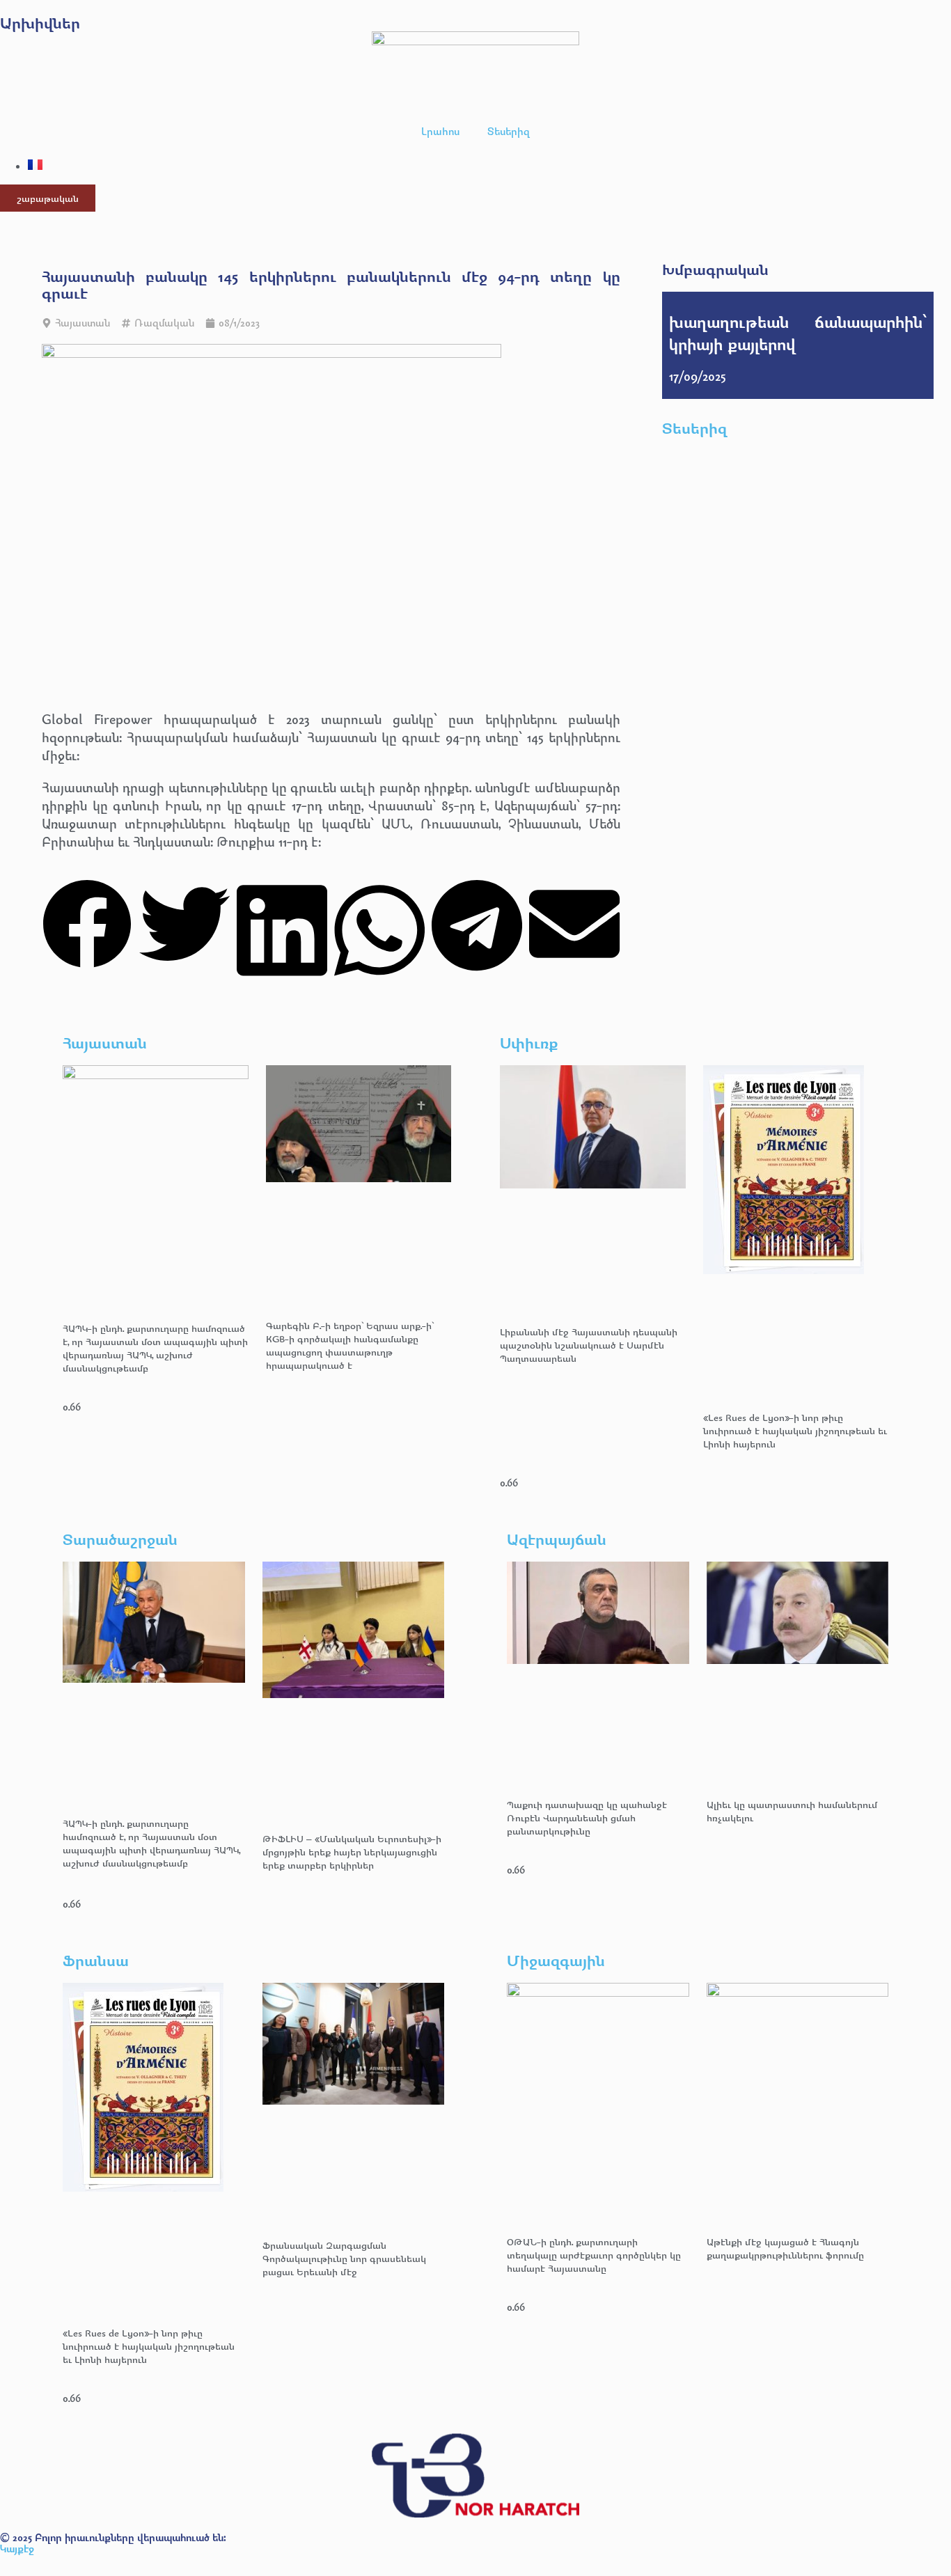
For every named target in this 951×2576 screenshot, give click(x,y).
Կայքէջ (17, 2548)
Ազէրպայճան (557, 1539)
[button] (87, 926)
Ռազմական (164, 323)
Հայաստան (82, 323)
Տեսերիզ (509, 131)
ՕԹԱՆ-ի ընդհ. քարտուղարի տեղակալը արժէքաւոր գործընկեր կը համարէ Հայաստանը (594, 2255)
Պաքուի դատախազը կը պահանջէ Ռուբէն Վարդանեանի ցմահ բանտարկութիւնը (587, 1817)
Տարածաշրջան (120, 1539)
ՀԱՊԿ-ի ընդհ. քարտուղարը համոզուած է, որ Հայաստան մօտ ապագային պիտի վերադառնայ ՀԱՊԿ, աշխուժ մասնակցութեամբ (155, 1348)
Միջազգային (556, 1960)
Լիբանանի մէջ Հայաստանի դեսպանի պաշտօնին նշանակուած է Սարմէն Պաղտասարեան (589, 1345)
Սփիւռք (529, 1043)
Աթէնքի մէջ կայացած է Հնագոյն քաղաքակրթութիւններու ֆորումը (785, 2248)
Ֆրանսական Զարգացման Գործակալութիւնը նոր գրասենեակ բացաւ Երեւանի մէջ (344, 2258)
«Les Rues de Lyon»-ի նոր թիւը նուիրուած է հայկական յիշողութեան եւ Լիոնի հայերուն (795, 1430)
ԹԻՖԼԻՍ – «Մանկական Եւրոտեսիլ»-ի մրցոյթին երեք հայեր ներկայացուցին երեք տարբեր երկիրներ (352, 1852)
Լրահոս (440, 131)
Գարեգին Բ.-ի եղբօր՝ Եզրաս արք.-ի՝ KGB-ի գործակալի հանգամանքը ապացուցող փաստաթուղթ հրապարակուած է (350, 1345)
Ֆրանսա (96, 1960)
